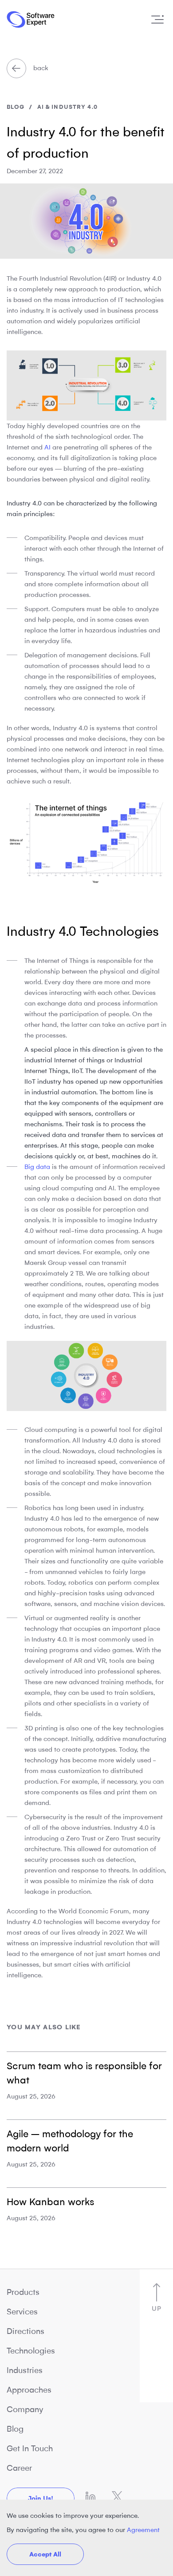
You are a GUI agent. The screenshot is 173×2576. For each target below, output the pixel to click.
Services (22, 2312)
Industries (25, 2370)
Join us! (41, 2498)
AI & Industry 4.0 (67, 107)
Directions (26, 2331)
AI (47, 447)
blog (16, 107)
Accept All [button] (45, 2554)
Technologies (31, 2351)
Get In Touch (30, 2449)
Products (23, 2292)
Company (25, 2409)
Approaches (29, 2390)
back (40, 68)
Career (19, 2468)
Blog (15, 2429)
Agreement (143, 2530)
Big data (37, 1167)
